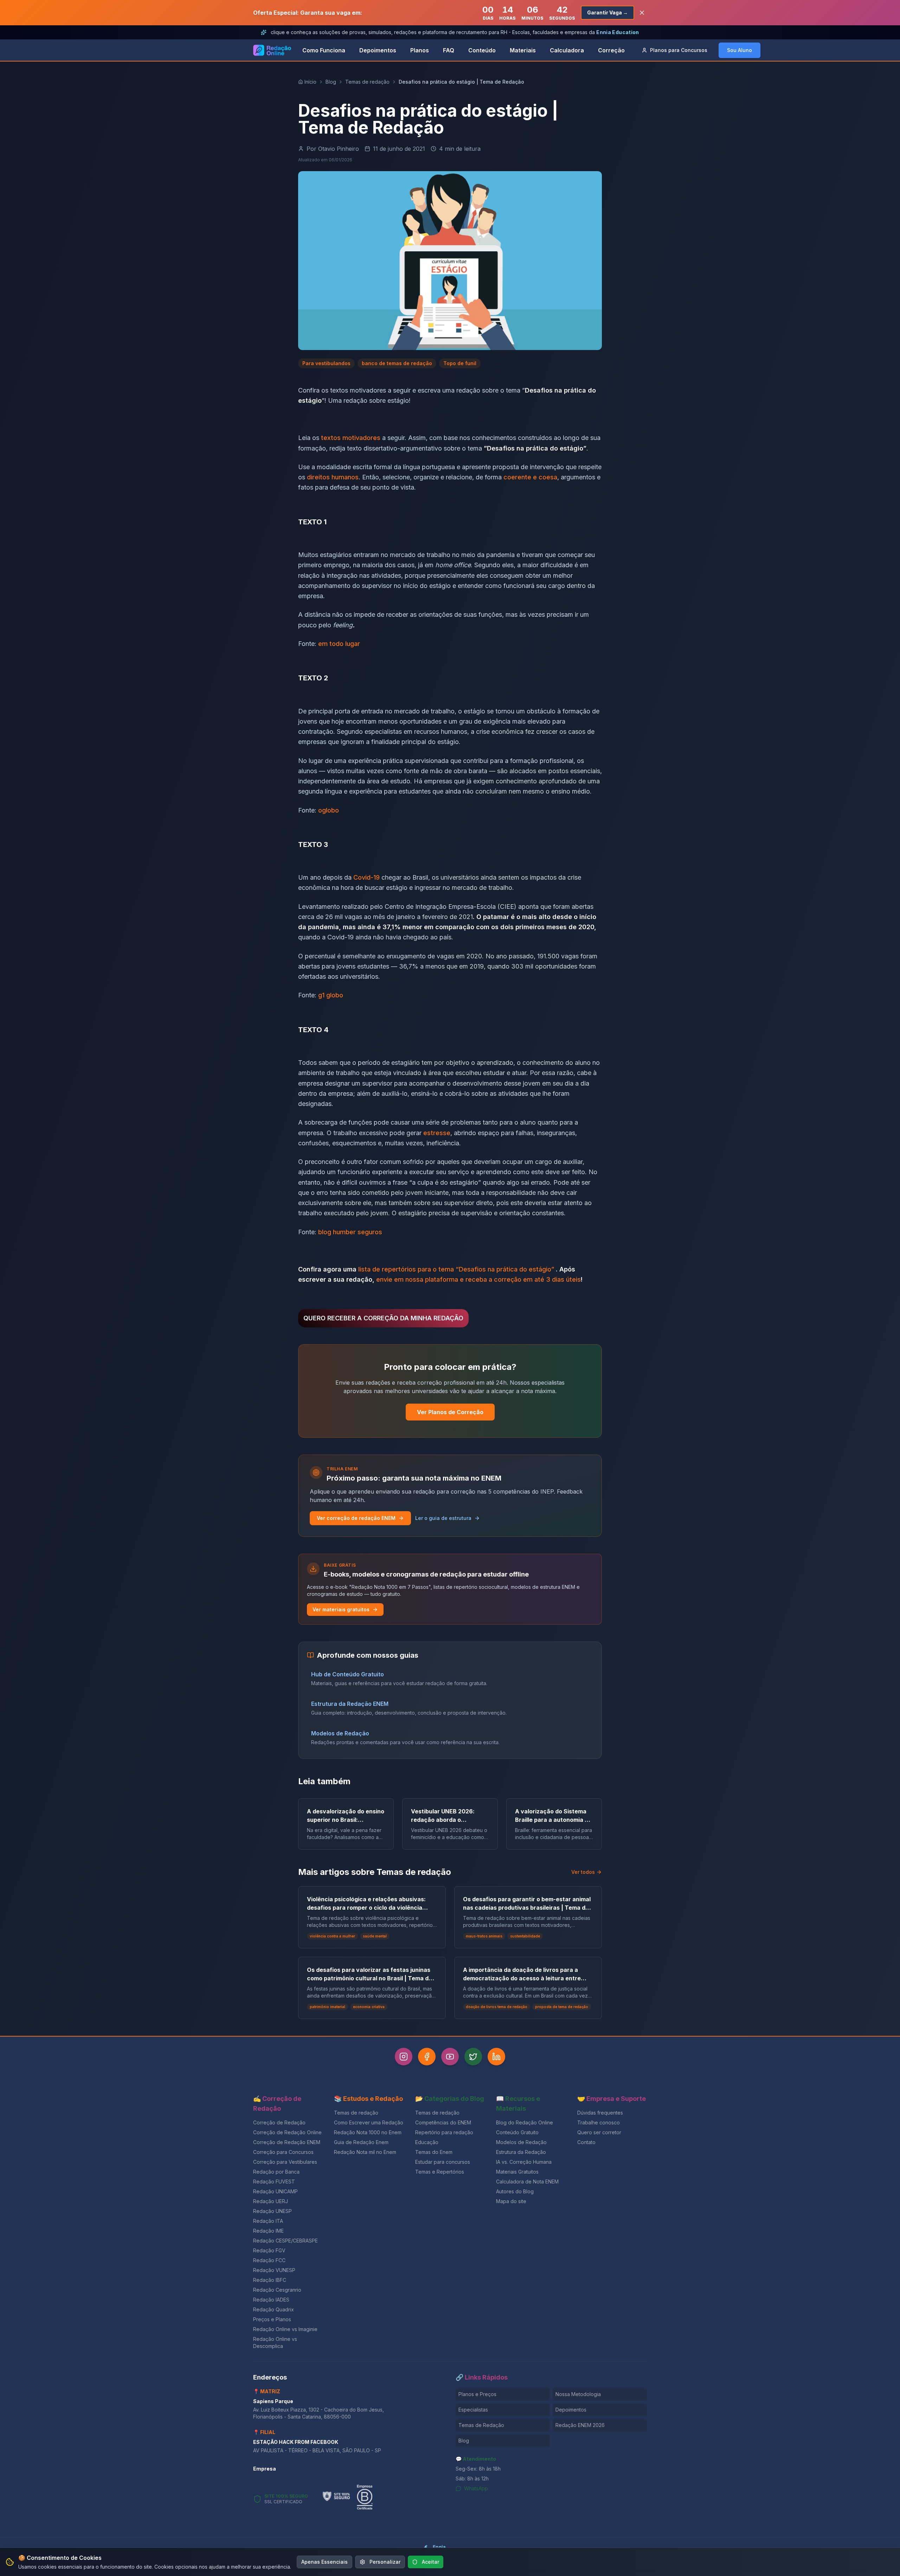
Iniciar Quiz (444, 1331)
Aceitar (430, 2562)
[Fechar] (528, 1230)
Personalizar (385, 2562)
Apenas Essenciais (324, 2562)
